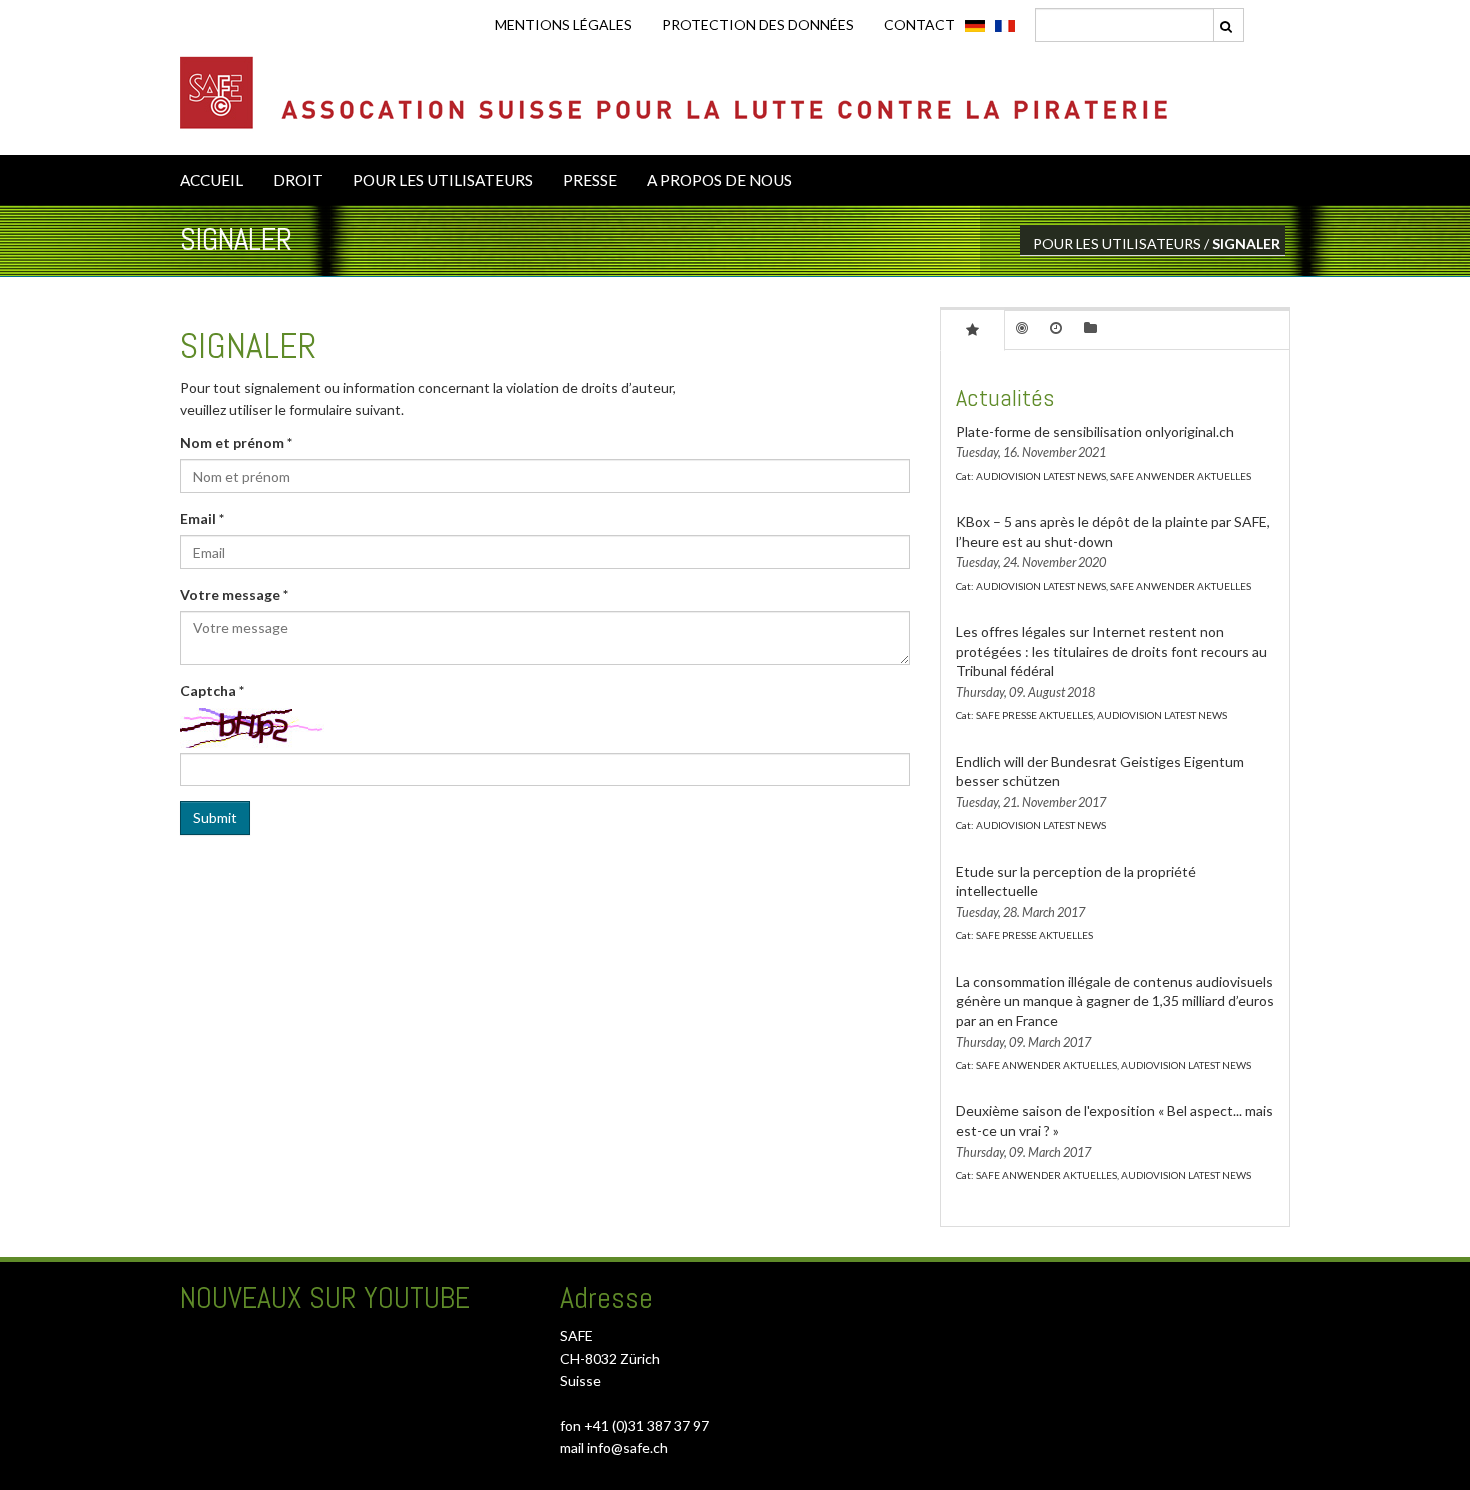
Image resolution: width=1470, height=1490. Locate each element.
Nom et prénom (236, 442)
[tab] (972, 329)
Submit (215, 817)
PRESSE (590, 180)
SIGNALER (1246, 243)
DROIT (298, 180)
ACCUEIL (211, 180)
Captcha (212, 690)
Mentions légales (563, 24)
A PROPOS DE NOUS (719, 180)
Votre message (234, 594)
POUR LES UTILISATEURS (443, 180)
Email (202, 518)
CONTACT (919, 24)
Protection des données (758, 24)
